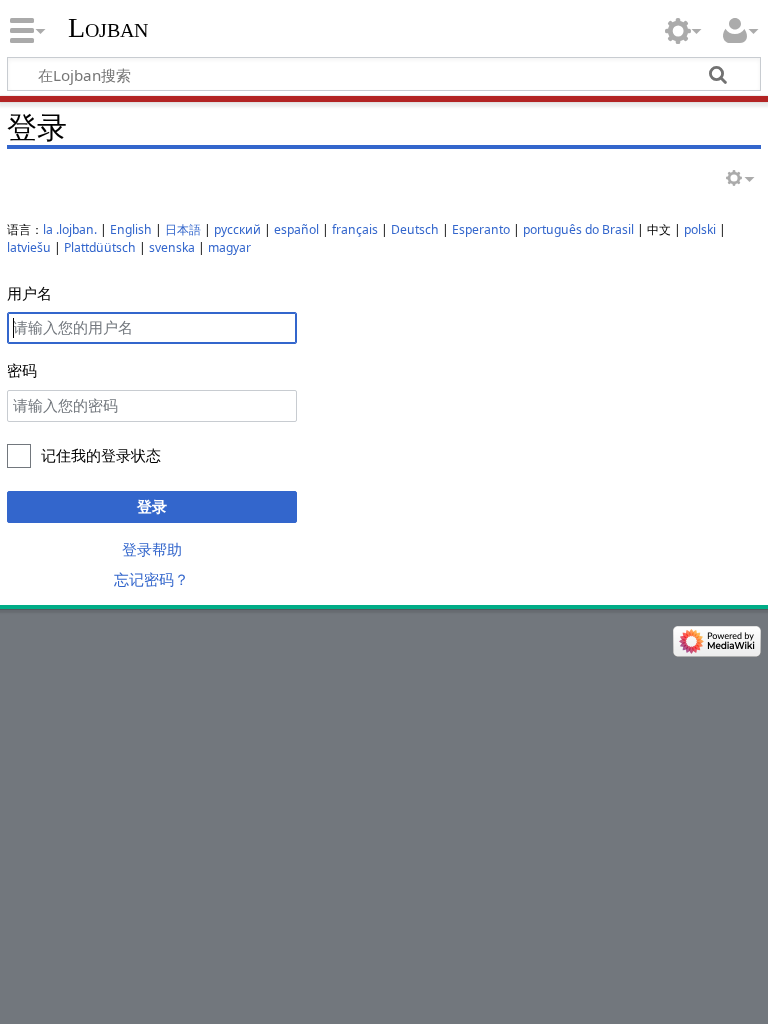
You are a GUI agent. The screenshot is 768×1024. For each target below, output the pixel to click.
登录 (152, 506)
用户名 (29, 293)
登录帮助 (152, 549)
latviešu (29, 247)
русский (237, 229)
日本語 (183, 229)
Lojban (108, 27)
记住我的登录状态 (101, 455)
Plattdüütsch (100, 247)
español (296, 229)
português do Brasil (578, 229)
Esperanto (481, 229)
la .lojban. (70, 229)
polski (700, 229)
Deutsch (415, 229)
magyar (229, 247)
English (131, 229)
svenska (172, 247)
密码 (22, 370)
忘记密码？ (151, 579)
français (355, 229)
